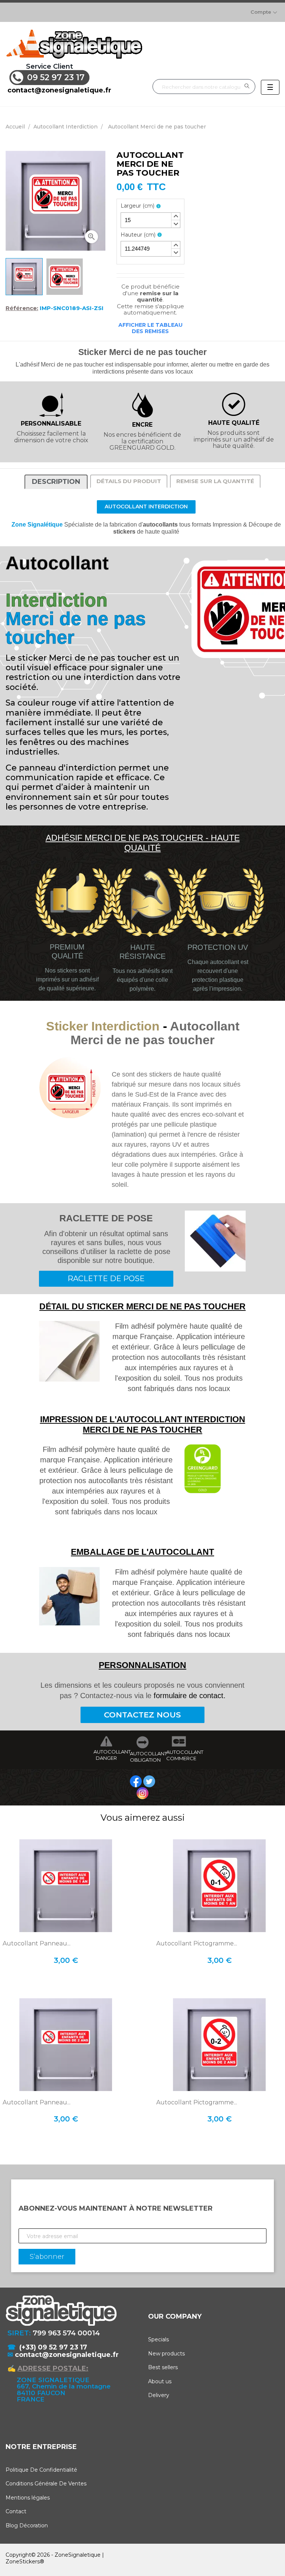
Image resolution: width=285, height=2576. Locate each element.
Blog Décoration (27, 2525)
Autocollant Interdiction (146, 507)
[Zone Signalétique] (74, 44)
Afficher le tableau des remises (150, 328)
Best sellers (163, 2367)
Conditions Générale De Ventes (46, 2484)
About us (160, 2381)
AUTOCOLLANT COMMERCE (179, 1755)
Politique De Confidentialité (41, 2470)
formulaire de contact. (190, 1696)
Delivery (159, 2395)
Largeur (137, 206)
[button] (176, 216)
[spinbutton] (150, 220)
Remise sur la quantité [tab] (215, 481)
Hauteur (138, 235)
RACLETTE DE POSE (106, 1279)
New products (166, 2354)
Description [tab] (56, 482)
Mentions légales (28, 2498)
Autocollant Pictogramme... (197, 1944)
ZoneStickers (23, 2562)
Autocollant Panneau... (37, 1944)
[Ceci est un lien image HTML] (137, 1781)
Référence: (22, 308)
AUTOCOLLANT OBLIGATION (142, 1757)
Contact (16, 2511)
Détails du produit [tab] (129, 481)
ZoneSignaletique (78, 2555)
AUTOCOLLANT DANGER (106, 1755)
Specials (158, 2339)
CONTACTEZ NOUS (142, 1715)
